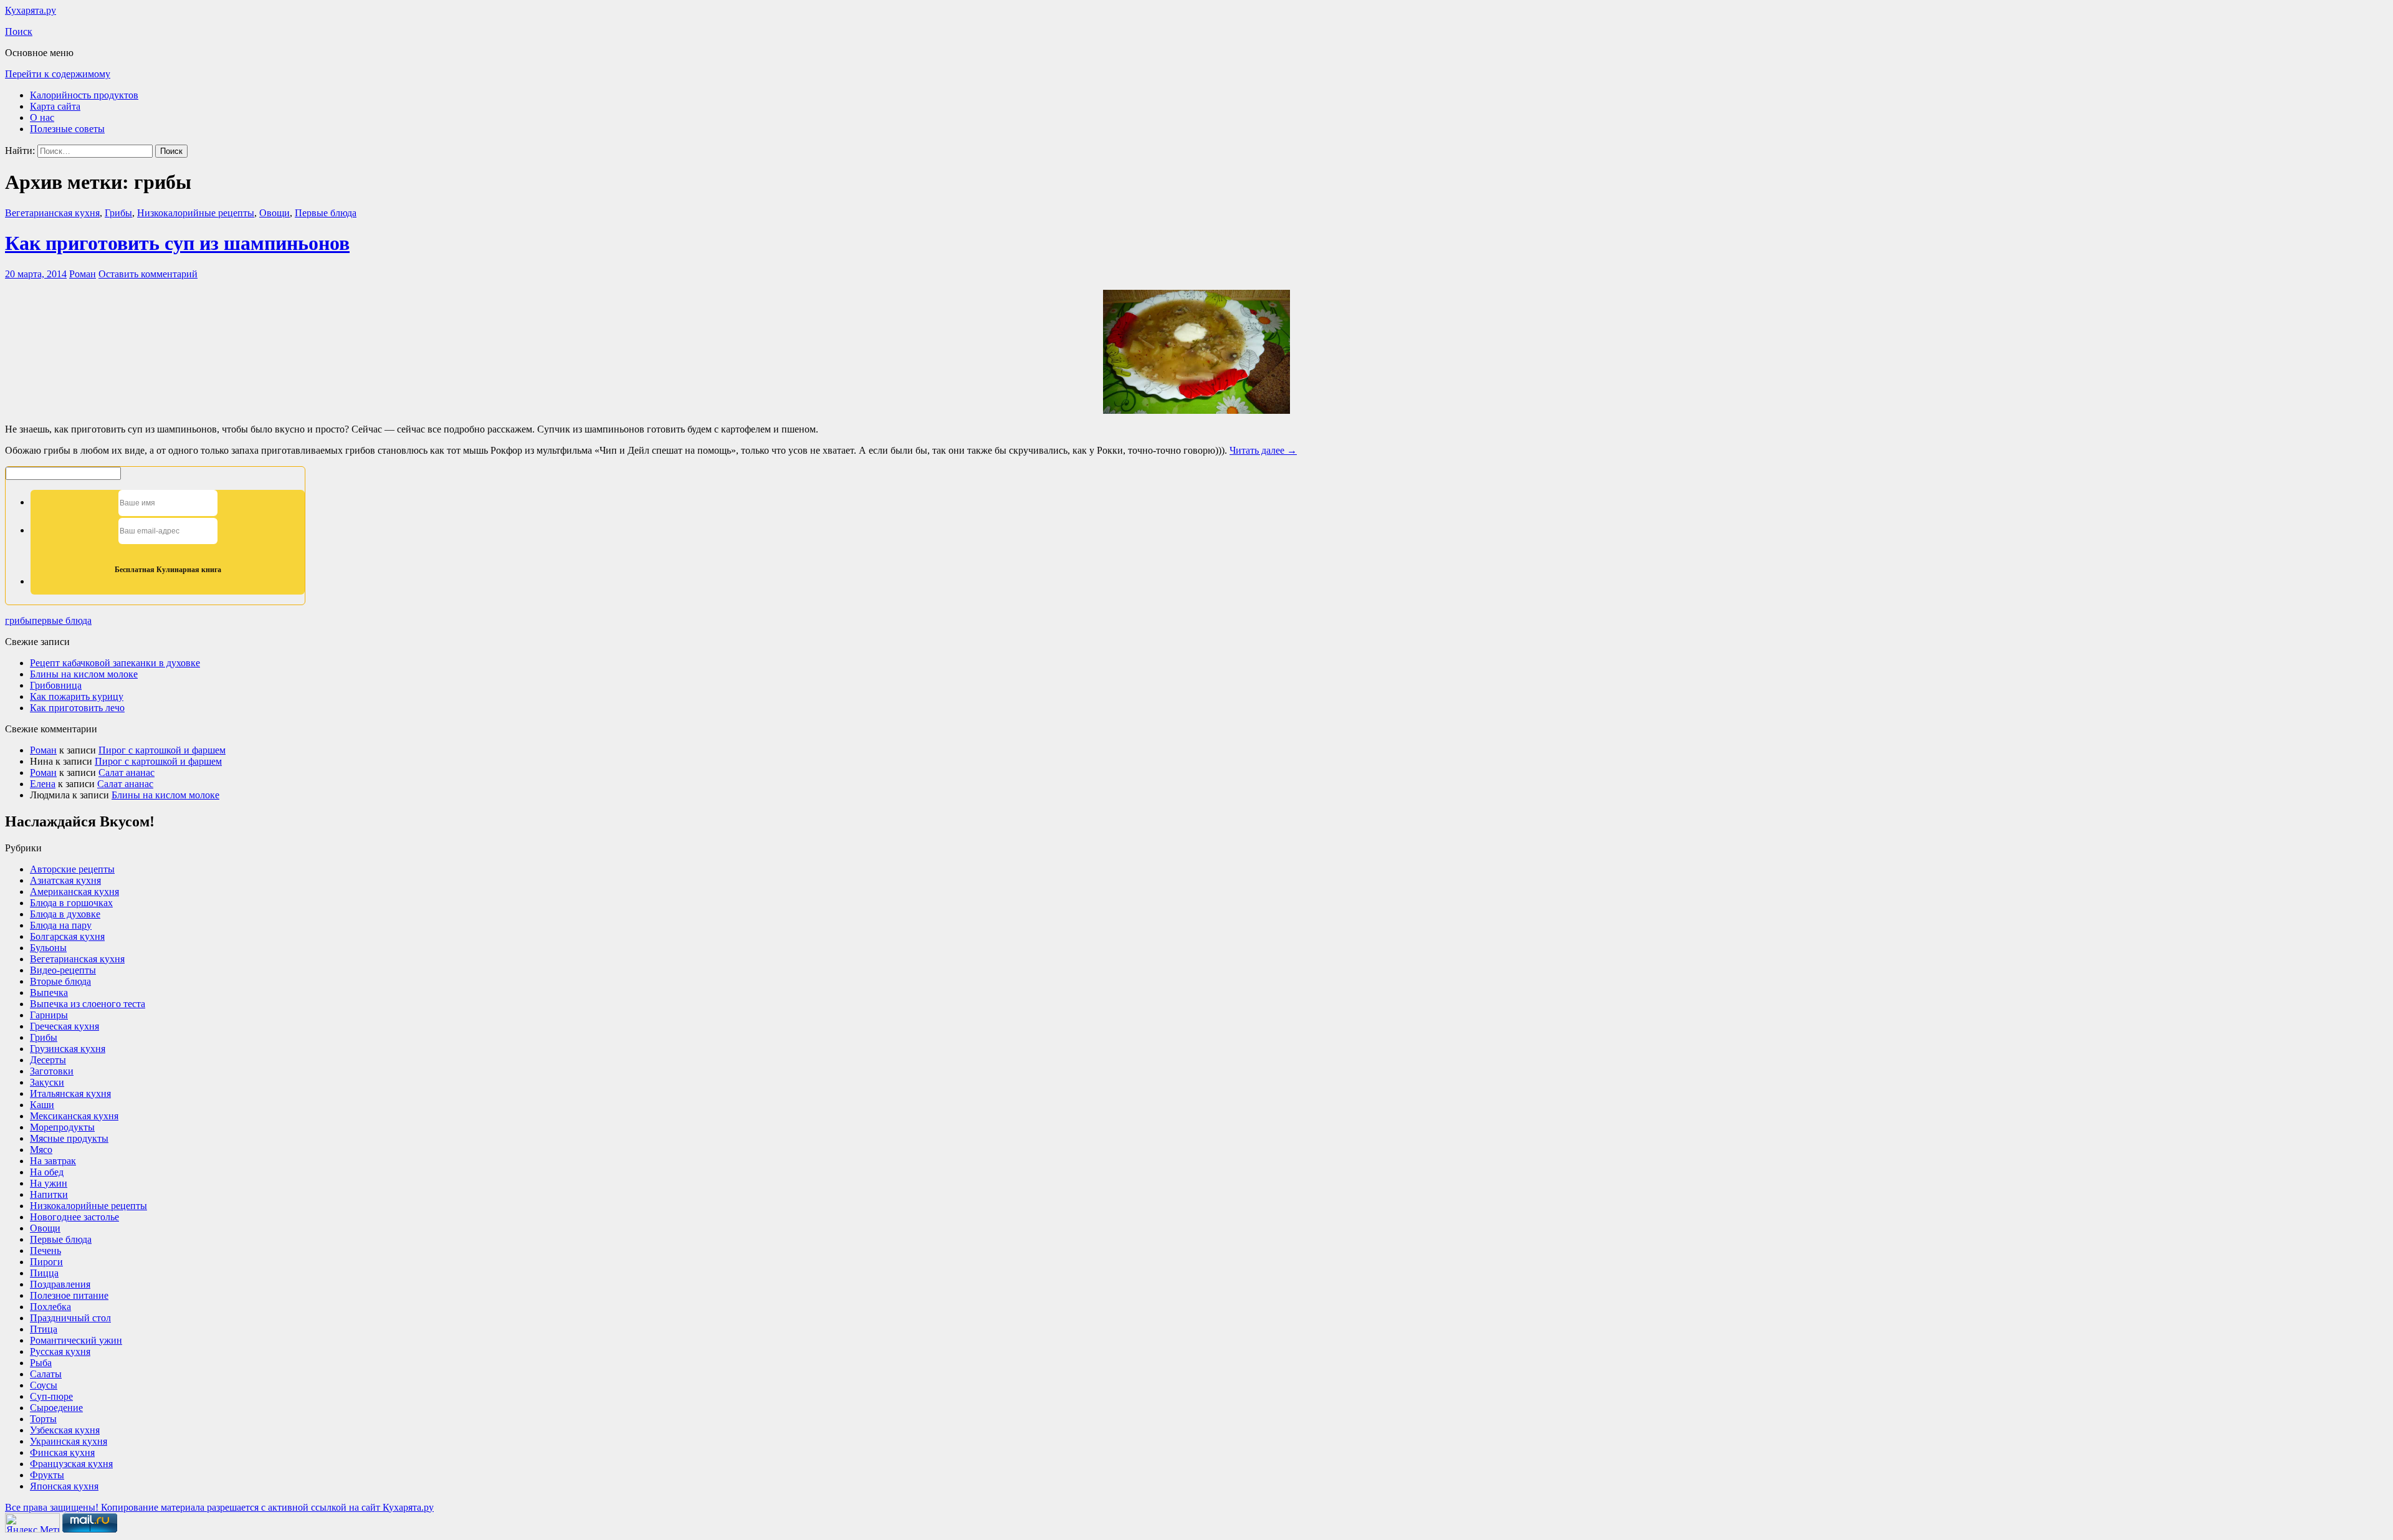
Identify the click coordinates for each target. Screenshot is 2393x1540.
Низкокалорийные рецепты (196, 213)
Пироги (46, 1262)
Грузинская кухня (68, 1049)
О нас (42, 117)
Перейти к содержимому (58, 74)
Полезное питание (69, 1295)
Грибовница (56, 685)
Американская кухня (74, 892)
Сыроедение (56, 1408)
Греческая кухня (64, 1026)
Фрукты (47, 1475)
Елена (43, 784)
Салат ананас (127, 772)
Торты (43, 1419)
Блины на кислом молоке (84, 674)
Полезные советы (67, 129)
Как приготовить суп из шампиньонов (177, 243)
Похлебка (50, 1307)
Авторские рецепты (72, 869)
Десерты (48, 1060)
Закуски (47, 1082)
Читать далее (1263, 450)
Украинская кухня (69, 1441)
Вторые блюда (60, 981)
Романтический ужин (76, 1340)
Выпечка (49, 992)
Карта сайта (55, 106)
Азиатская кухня (65, 880)
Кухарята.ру (31, 10)
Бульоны (48, 948)
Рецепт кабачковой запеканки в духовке (115, 663)
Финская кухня (62, 1452)
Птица (44, 1329)
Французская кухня (71, 1464)
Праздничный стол (70, 1318)
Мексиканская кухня (74, 1116)
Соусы (44, 1385)
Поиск (19, 31)
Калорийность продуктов (84, 95)
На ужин (49, 1183)
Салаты (46, 1374)
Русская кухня (60, 1351)
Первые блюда (326, 213)
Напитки (49, 1194)
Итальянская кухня (70, 1093)
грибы (18, 620)
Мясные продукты (69, 1138)
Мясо (41, 1150)
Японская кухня (64, 1486)
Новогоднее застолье (74, 1217)
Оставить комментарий (148, 274)
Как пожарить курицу (77, 696)
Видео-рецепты (63, 970)
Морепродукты (62, 1127)
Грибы (118, 213)
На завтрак (53, 1161)
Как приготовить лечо (77, 708)
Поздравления (60, 1284)
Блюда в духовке (65, 914)
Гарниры (49, 1015)
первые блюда (62, 620)
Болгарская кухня (67, 936)
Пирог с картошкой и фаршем (162, 750)
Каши (42, 1105)
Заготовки (52, 1071)
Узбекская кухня (65, 1430)
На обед (47, 1172)
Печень (45, 1251)
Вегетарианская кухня (52, 213)
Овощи (275, 213)
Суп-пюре (51, 1396)
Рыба (41, 1363)
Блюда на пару (61, 925)
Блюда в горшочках (71, 903)
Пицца (44, 1273)
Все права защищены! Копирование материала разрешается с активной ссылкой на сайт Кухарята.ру (219, 1507)
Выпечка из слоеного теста (88, 1004)
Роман (83, 274)
